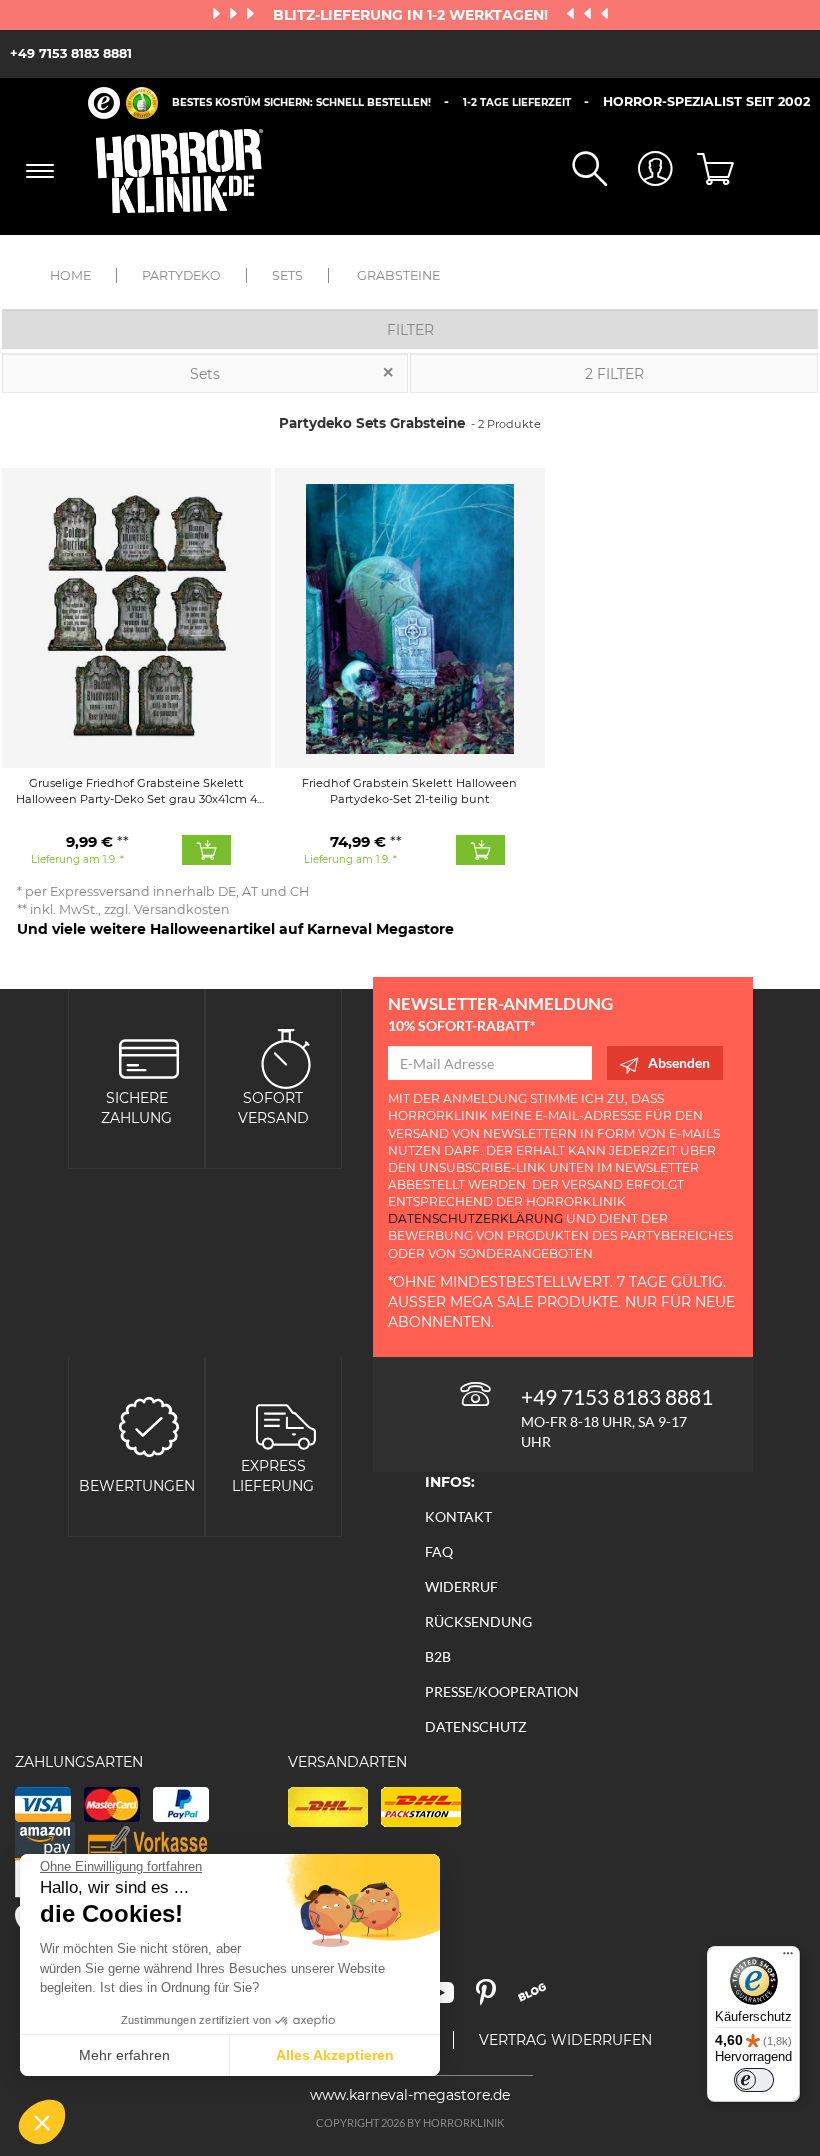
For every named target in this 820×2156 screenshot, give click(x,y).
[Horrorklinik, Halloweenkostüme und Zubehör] (180, 171)
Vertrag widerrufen (565, 2040)
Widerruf (461, 1586)
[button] (42, 2122)
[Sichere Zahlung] (149, 1056)
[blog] (539, 1999)
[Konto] (640, 170)
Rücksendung (478, 1621)
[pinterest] (495, 1999)
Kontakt (458, 1516)
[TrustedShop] (123, 103)
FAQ (439, 1551)
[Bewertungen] (149, 1424)
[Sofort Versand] (286, 1056)
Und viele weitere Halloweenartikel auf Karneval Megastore (235, 929)
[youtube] (449, 1999)
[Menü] (788, 1958)
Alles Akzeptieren (335, 2055)
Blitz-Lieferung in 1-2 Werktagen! (412, 15)
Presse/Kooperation (502, 1691)
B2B (438, 1656)
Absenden (679, 1062)
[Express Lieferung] (286, 1424)
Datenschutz (476, 1726)
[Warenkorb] (706, 171)
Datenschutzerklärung (475, 1218)
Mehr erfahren (124, 2055)
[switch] (754, 2080)
